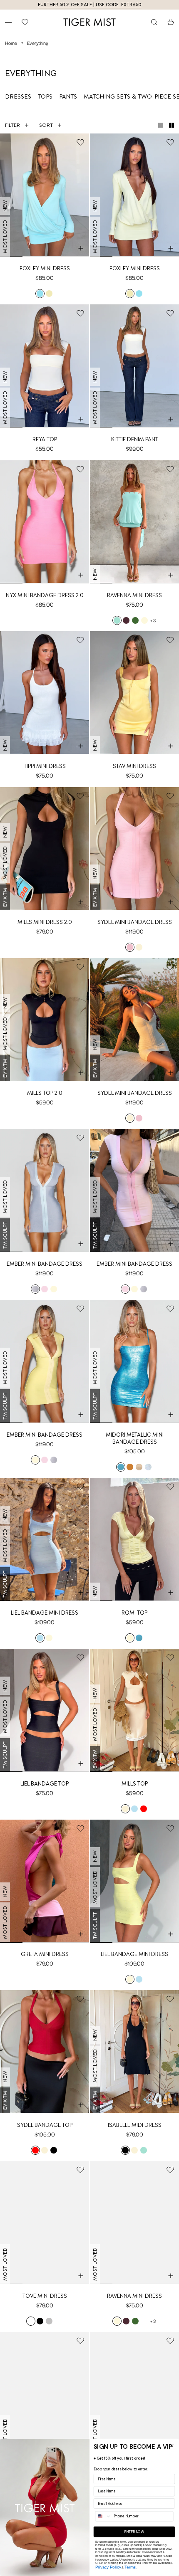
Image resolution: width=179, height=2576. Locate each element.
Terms (130, 2567)
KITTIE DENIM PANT (135, 439)
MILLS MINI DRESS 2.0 (45, 922)
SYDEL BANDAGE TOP (45, 2125)
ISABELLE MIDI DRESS (135, 2125)
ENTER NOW (134, 2532)
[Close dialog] (172, 2446)
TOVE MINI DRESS (45, 2296)
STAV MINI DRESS (134, 766)
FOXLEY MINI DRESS (45, 268)
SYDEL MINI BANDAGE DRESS (135, 922)
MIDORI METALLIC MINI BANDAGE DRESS (135, 1438)
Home (11, 43)
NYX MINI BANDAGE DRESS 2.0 (45, 595)
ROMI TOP (134, 1613)
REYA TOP (45, 439)
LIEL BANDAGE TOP (45, 1784)
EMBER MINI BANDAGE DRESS (45, 1264)
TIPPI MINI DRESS (45, 766)
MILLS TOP (135, 1784)
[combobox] (103, 2516)
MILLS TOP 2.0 (45, 1093)
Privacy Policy (108, 2567)
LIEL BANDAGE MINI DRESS (45, 1613)
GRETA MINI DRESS (45, 1954)
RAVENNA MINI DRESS (134, 595)
